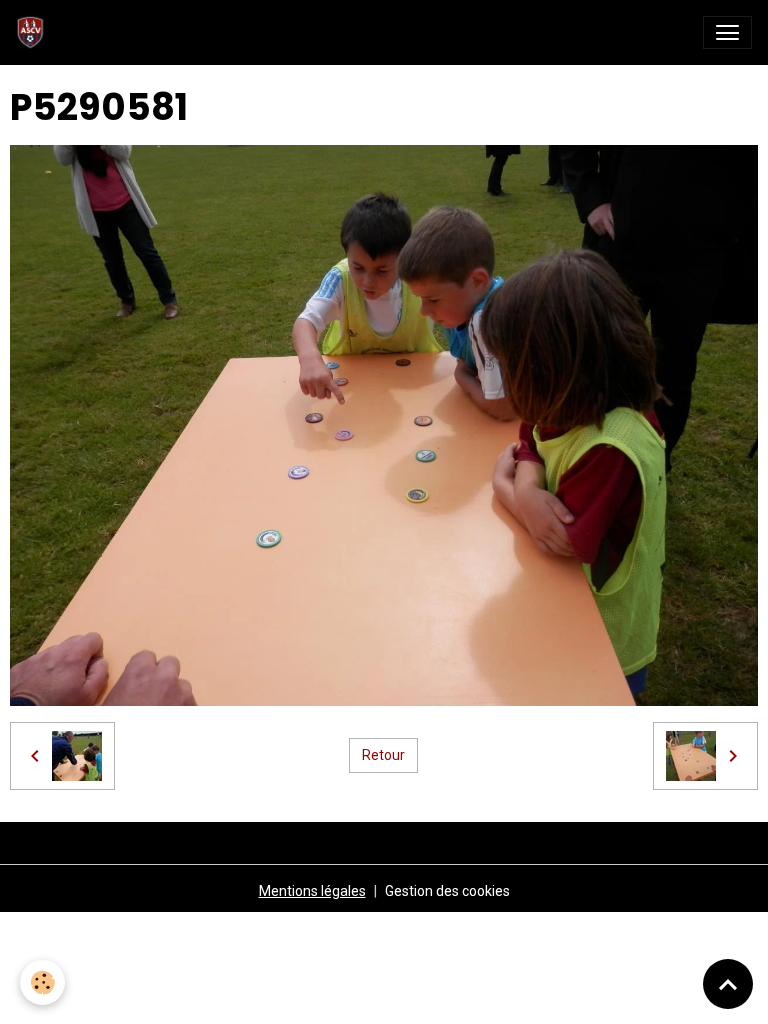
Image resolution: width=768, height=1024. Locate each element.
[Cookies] (42, 982)
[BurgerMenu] (727, 32)
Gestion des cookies (447, 891)
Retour (383, 755)
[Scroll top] (728, 984)
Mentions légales (312, 891)
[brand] (34, 32)
